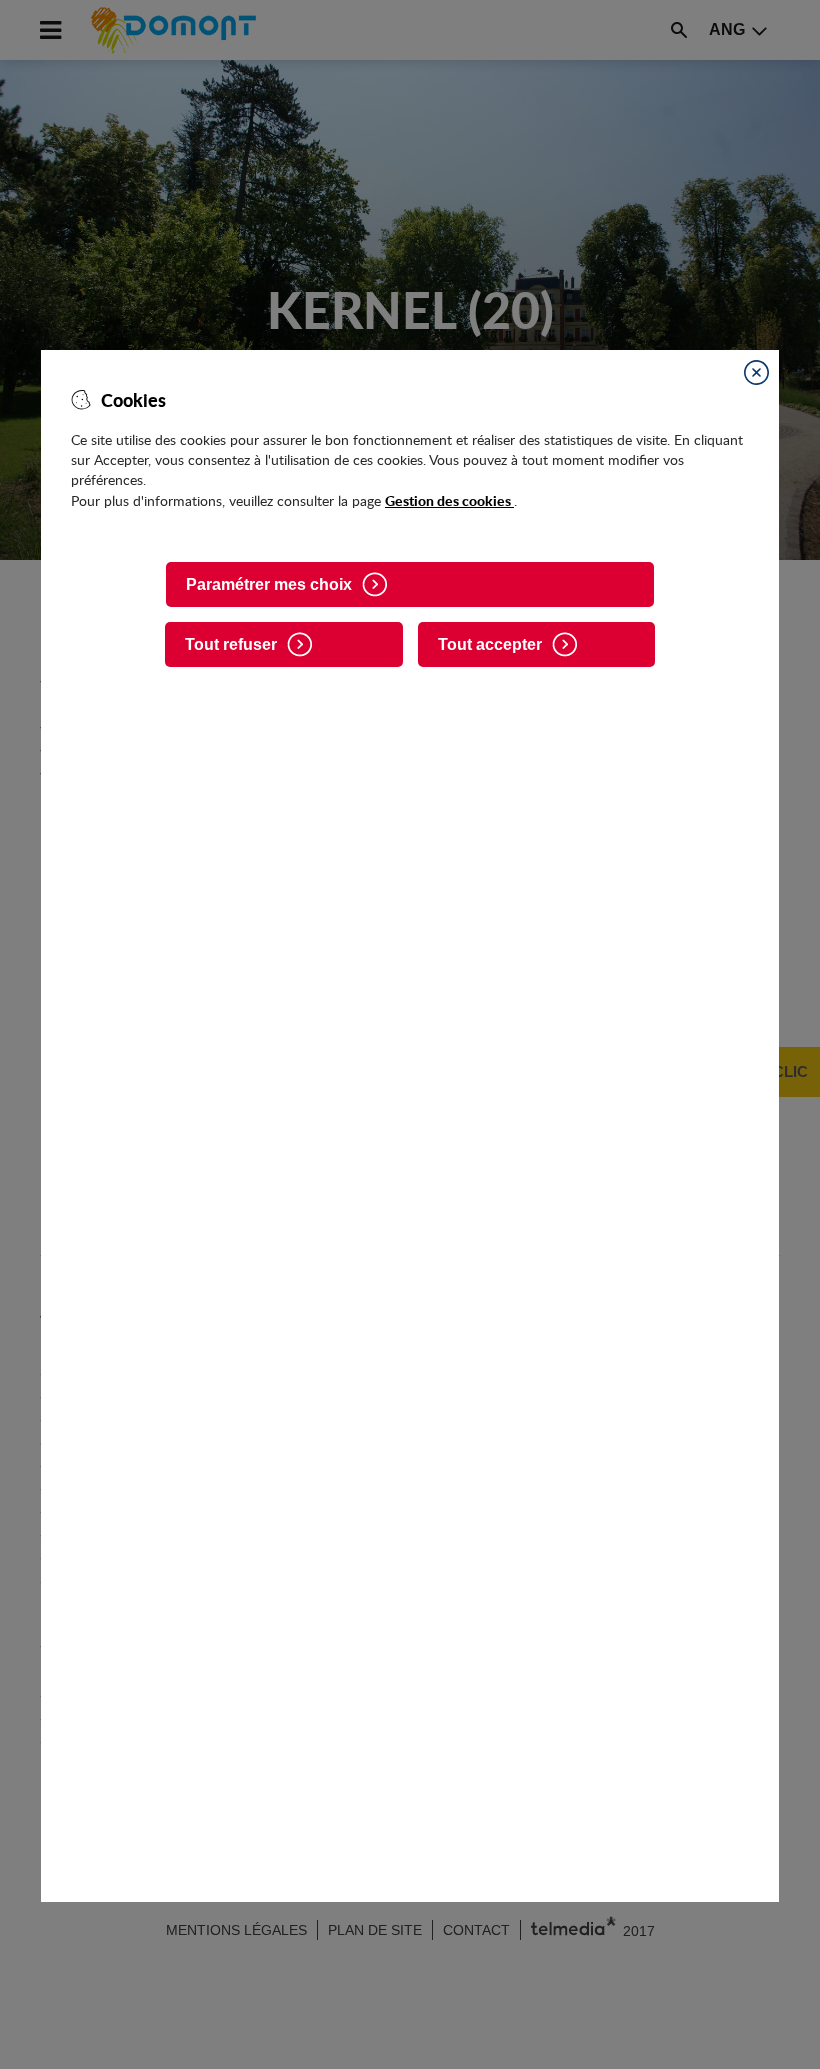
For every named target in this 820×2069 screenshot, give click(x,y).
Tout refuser (231, 644)
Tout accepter (490, 644)
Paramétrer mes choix (269, 584)
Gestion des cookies (449, 500)
